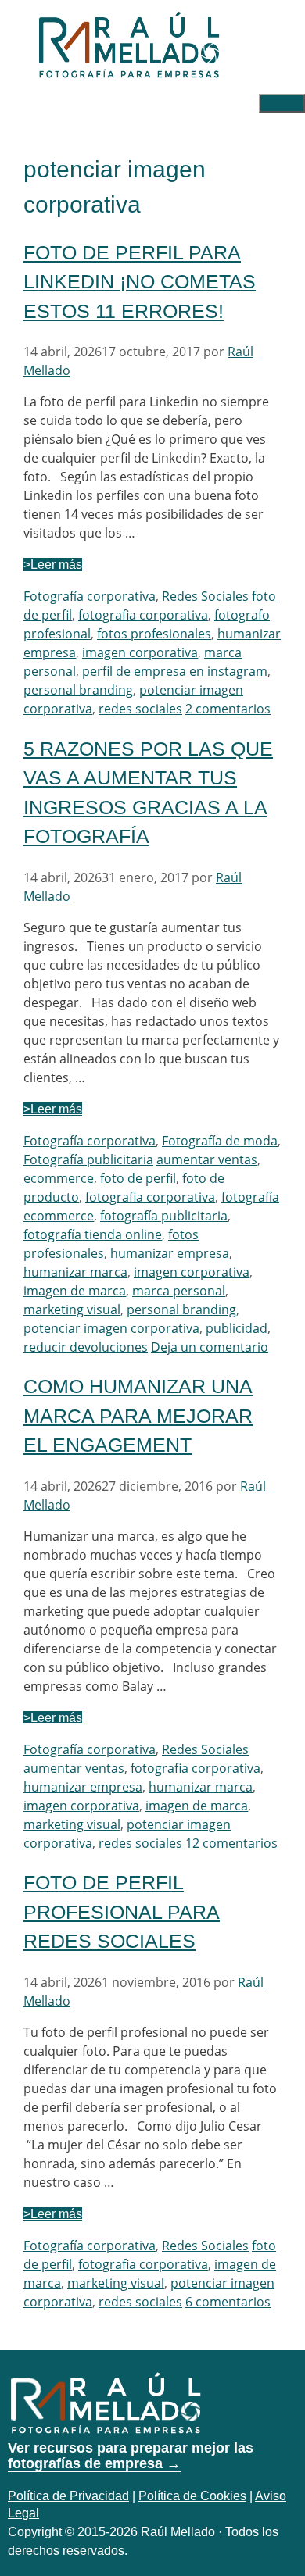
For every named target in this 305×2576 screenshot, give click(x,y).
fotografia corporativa (143, 615)
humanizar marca (75, 1272)
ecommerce (59, 1178)
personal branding (78, 690)
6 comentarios (228, 2302)
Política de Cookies (192, 2496)
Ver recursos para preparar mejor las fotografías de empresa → (131, 2456)
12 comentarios (231, 1843)
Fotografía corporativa (90, 596)
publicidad (237, 1328)
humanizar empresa (170, 1253)
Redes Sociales (205, 596)
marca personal (179, 1291)
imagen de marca (75, 1291)
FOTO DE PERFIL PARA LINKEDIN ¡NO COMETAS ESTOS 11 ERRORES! (140, 282)
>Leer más (53, 565)
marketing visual (72, 1309)
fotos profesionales (154, 634)
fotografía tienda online (93, 1234)
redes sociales (140, 709)
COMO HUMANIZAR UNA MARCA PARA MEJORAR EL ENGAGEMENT (138, 1415)
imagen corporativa (140, 652)
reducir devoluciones (86, 1347)
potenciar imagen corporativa (111, 1328)
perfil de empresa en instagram (175, 671)
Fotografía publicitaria (88, 1159)
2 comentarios (228, 709)
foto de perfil (138, 1178)
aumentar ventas (207, 1159)
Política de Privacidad (68, 2496)
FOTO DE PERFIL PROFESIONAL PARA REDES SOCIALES (122, 1911)
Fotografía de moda (220, 1141)
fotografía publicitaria (164, 1216)
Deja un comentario (210, 1347)
